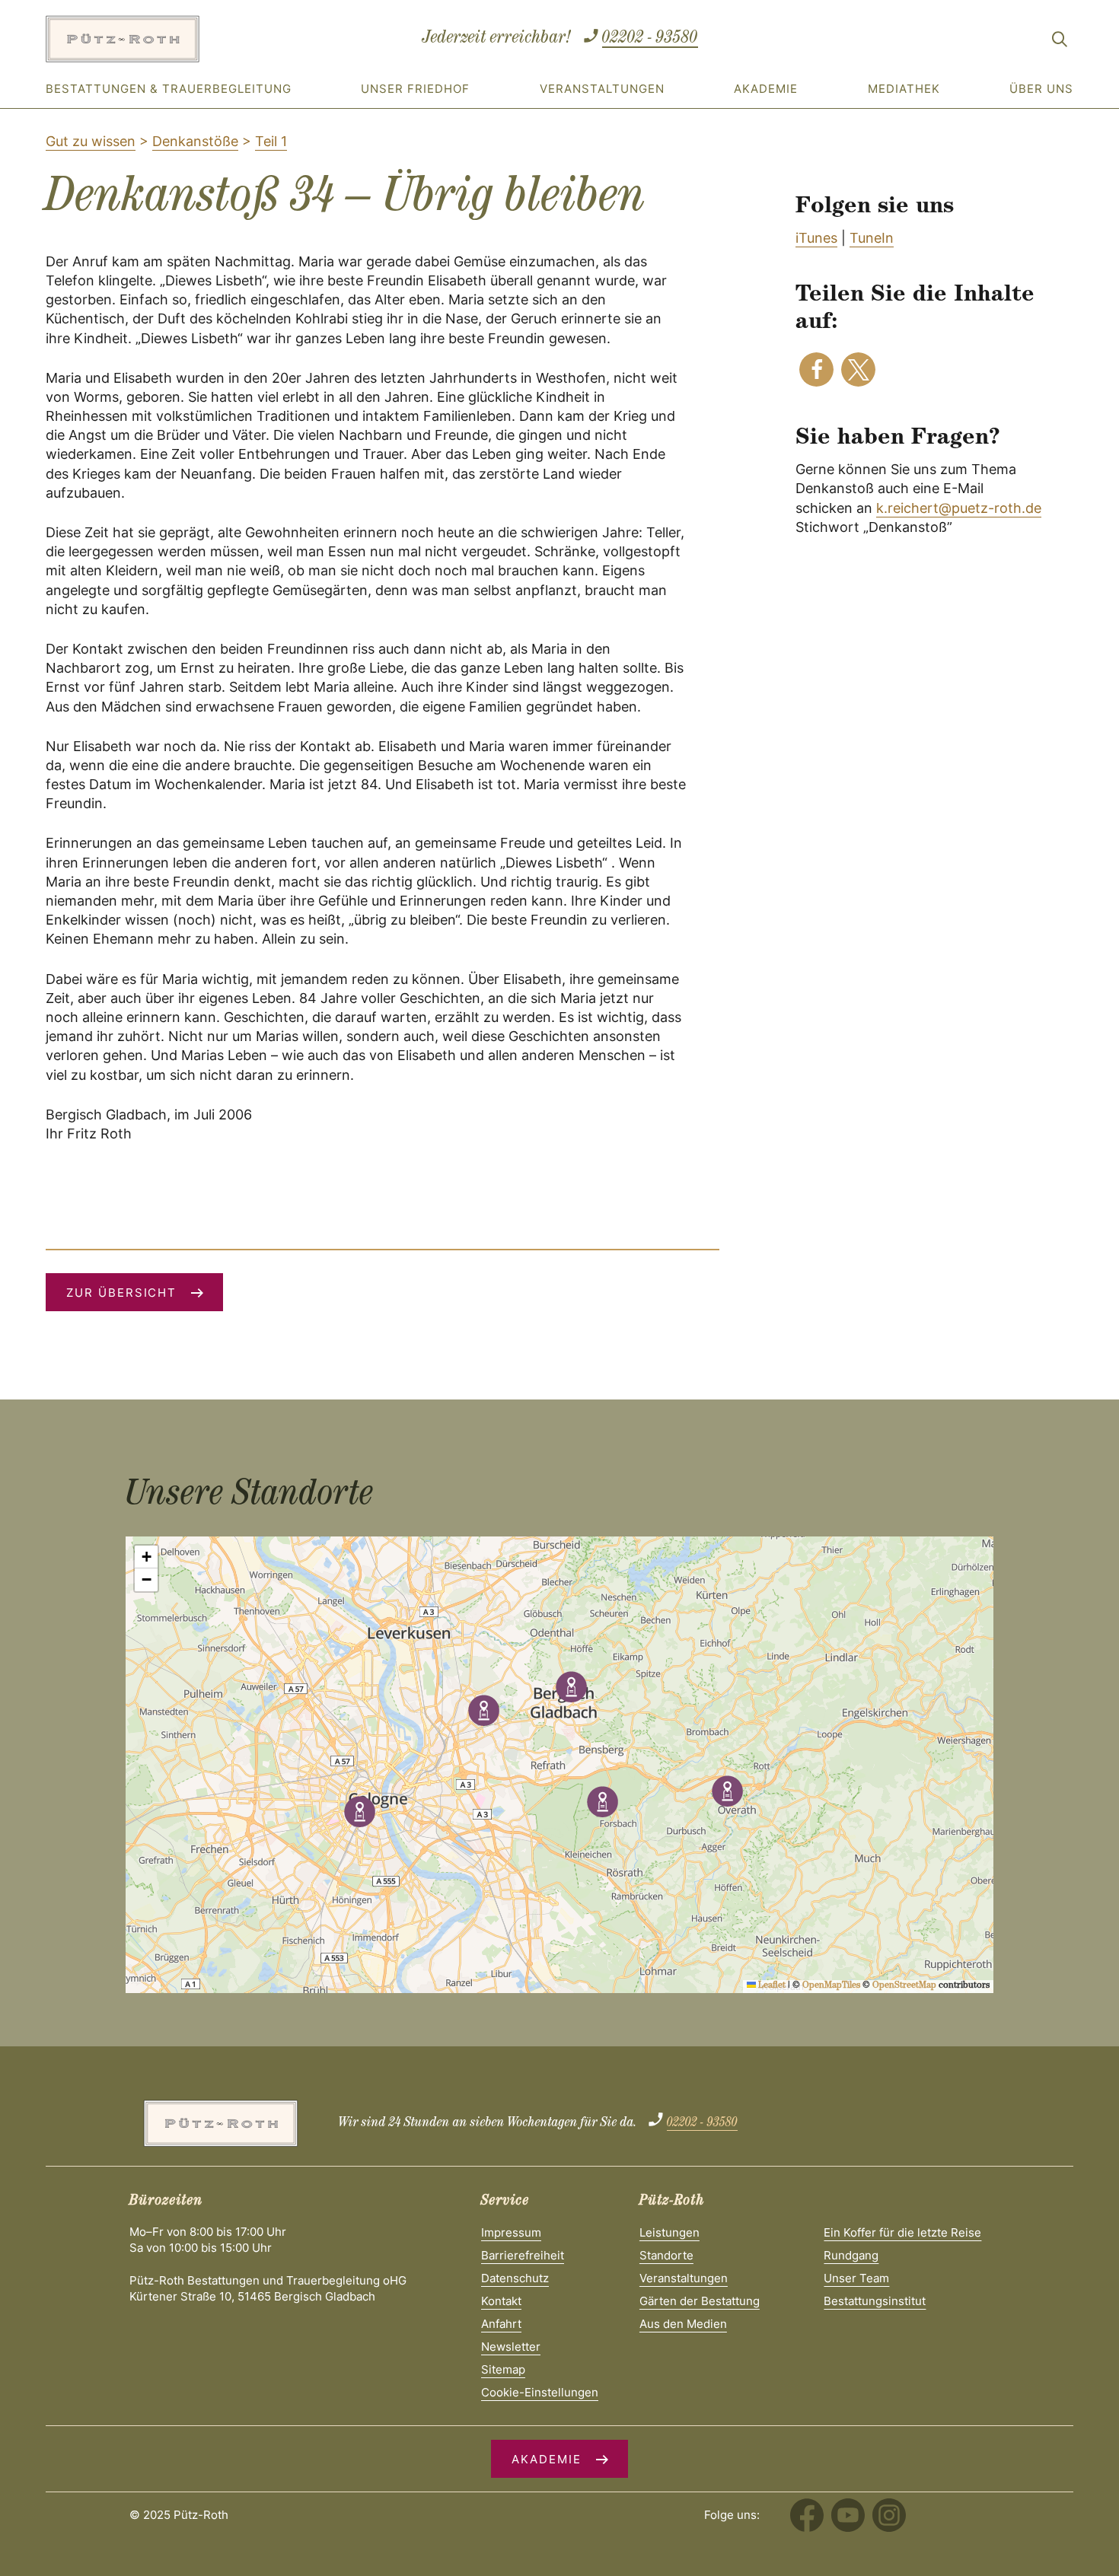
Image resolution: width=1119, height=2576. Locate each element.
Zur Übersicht (121, 1293)
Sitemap (503, 2369)
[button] (816, 369)
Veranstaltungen (602, 89)
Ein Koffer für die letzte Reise (902, 2232)
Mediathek (904, 89)
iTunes (816, 238)
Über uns (1041, 89)
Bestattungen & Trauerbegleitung (169, 89)
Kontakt (501, 2301)
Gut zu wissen (91, 141)
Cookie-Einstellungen (540, 2392)
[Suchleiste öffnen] (1060, 42)
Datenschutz (515, 2278)
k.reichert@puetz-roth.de (959, 508)
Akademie (766, 89)
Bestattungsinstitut (875, 2301)
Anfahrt (501, 2324)
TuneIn (872, 238)
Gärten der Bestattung (700, 2301)
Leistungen (669, 2232)
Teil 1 (271, 141)
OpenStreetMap (904, 1986)
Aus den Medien (683, 2324)
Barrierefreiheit (523, 2255)
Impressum (511, 2232)
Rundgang (851, 2255)
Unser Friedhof (415, 89)
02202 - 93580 (650, 39)
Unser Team (856, 2278)
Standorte (666, 2255)
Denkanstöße (195, 141)
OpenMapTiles (831, 1986)
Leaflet (771, 1986)
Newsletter (511, 2347)
